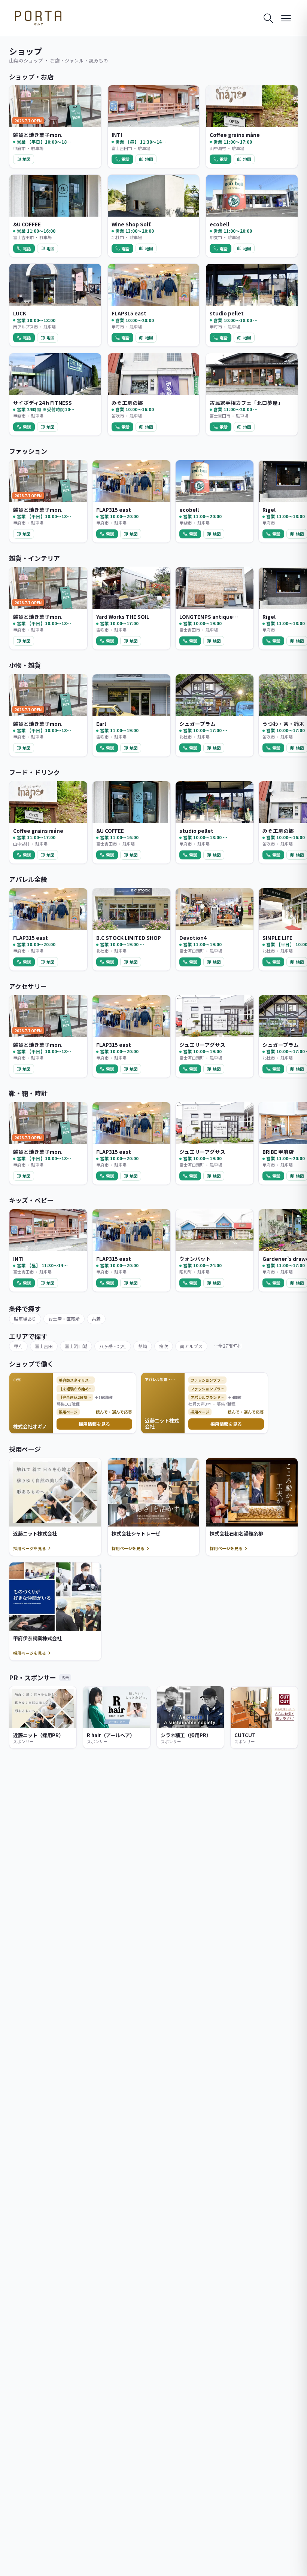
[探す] (268, 18)
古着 (96, 1319)
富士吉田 (44, 1346)
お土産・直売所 (64, 1319)
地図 (27, 159)
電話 (125, 159)
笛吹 (164, 1346)
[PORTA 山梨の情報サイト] (38, 18)
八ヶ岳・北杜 (113, 1346)
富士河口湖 (76, 1346)
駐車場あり (25, 1319)
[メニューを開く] (286, 18)
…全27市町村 (228, 1346)
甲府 (18, 1346)
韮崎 (143, 1346)
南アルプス (191, 1346)
